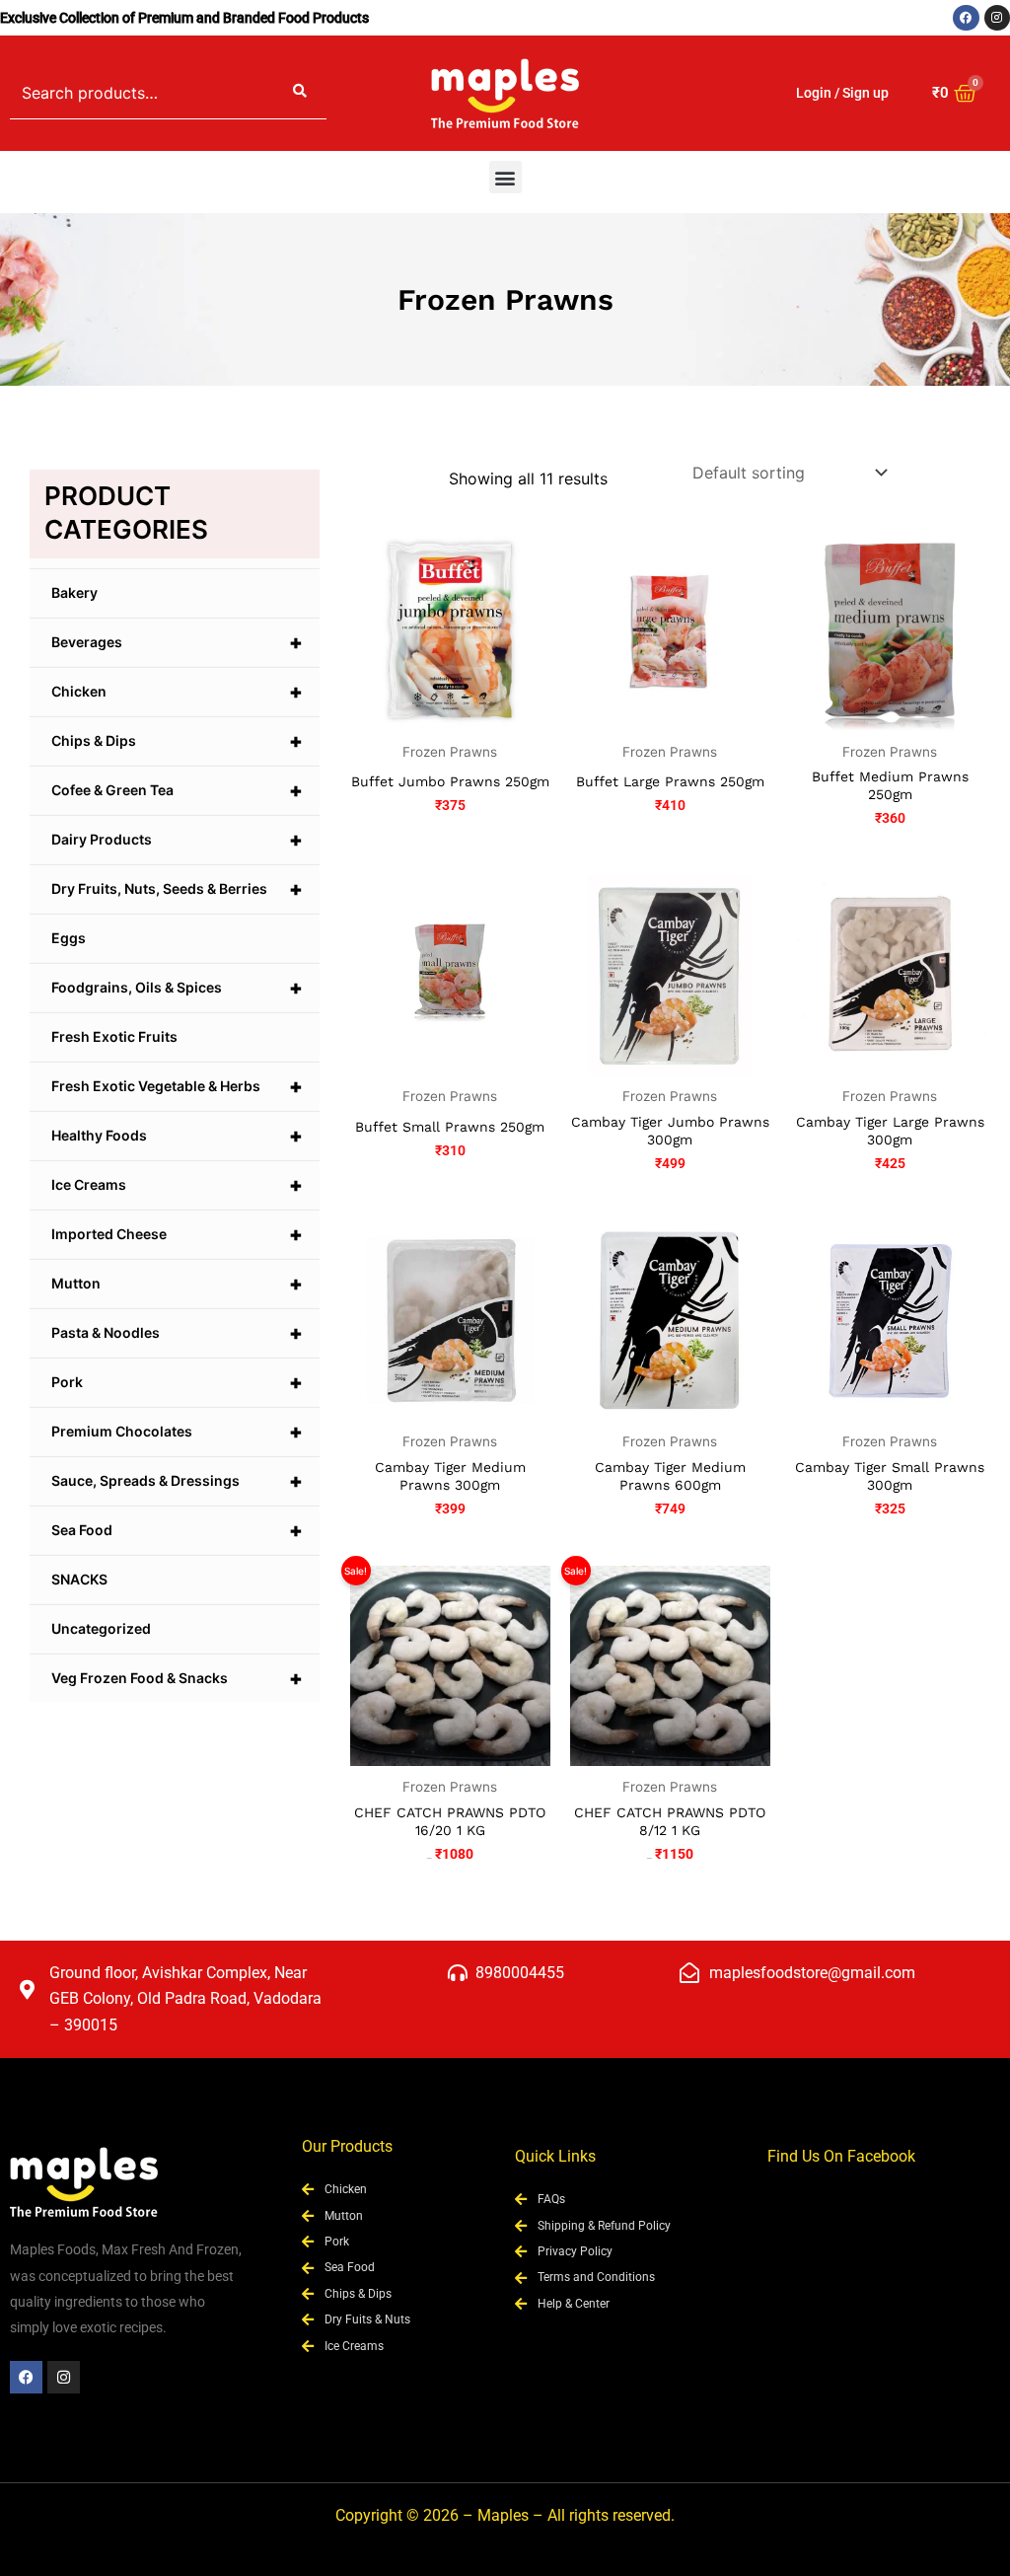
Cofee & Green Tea (177, 790)
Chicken (177, 692)
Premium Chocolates (177, 1432)
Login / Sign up (842, 93)
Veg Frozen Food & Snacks (177, 1678)
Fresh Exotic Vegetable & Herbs (177, 1086)
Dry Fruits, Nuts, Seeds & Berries (177, 889)
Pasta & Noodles (177, 1333)
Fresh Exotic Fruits (114, 1036)
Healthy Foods (177, 1136)
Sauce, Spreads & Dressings (177, 1481)
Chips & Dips (177, 741)
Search (300, 93)
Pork (177, 1382)
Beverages (177, 642)
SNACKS (79, 1579)
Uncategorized (101, 1628)
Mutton (177, 1284)
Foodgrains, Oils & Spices (177, 988)
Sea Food (177, 1530)
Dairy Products (177, 840)
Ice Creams (177, 1185)
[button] (505, 177)
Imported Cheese (177, 1234)
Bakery (74, 592)
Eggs (69, 938)
